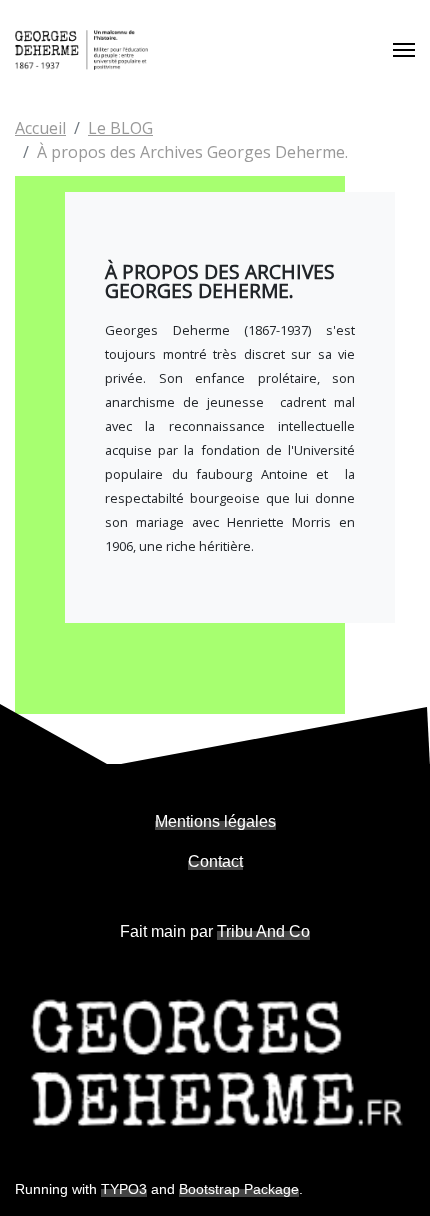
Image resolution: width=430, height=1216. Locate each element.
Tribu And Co (263, 931)
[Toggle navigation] (404, 50)
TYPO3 (124, 1189)
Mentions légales (215, 821)
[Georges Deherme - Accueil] (81, 50)
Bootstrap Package (239, 1189)
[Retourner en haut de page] (391, 1177)
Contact (215, 861)
